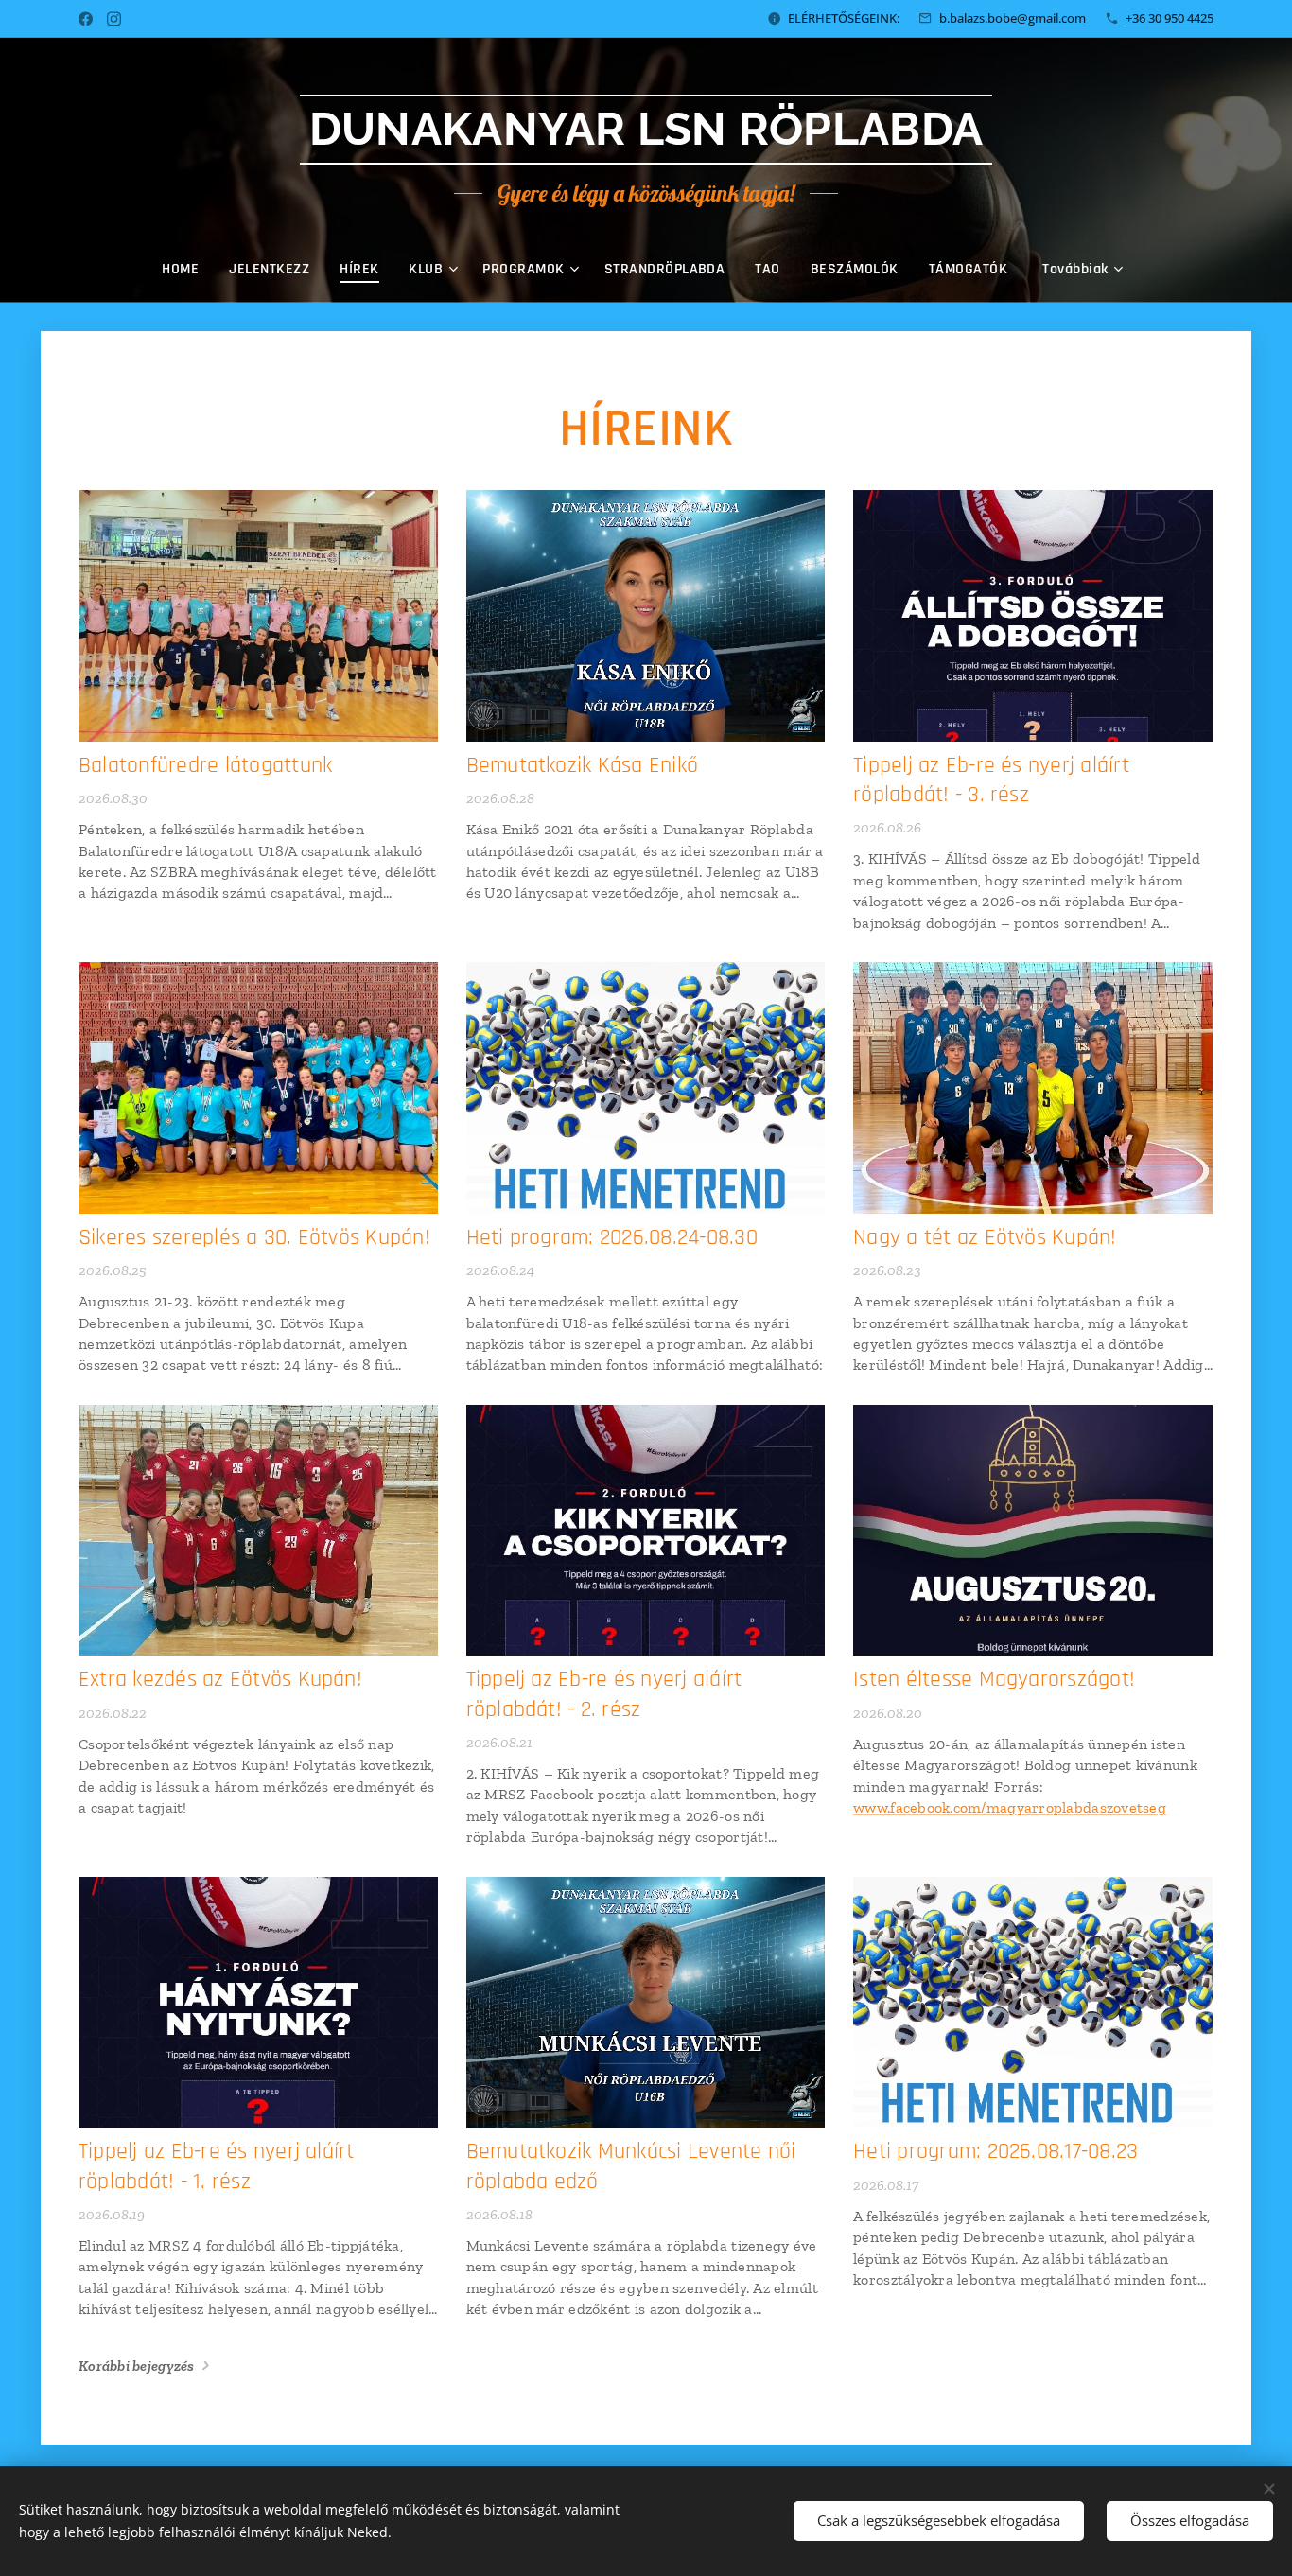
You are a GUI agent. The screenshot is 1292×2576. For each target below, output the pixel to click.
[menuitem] (188, 270)
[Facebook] (86, 19)
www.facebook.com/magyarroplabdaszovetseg (1010, 1807)
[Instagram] (114, 19)
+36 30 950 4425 (1170, 18)
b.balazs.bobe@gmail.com (1013, 18)
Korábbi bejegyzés (137, 2366)
